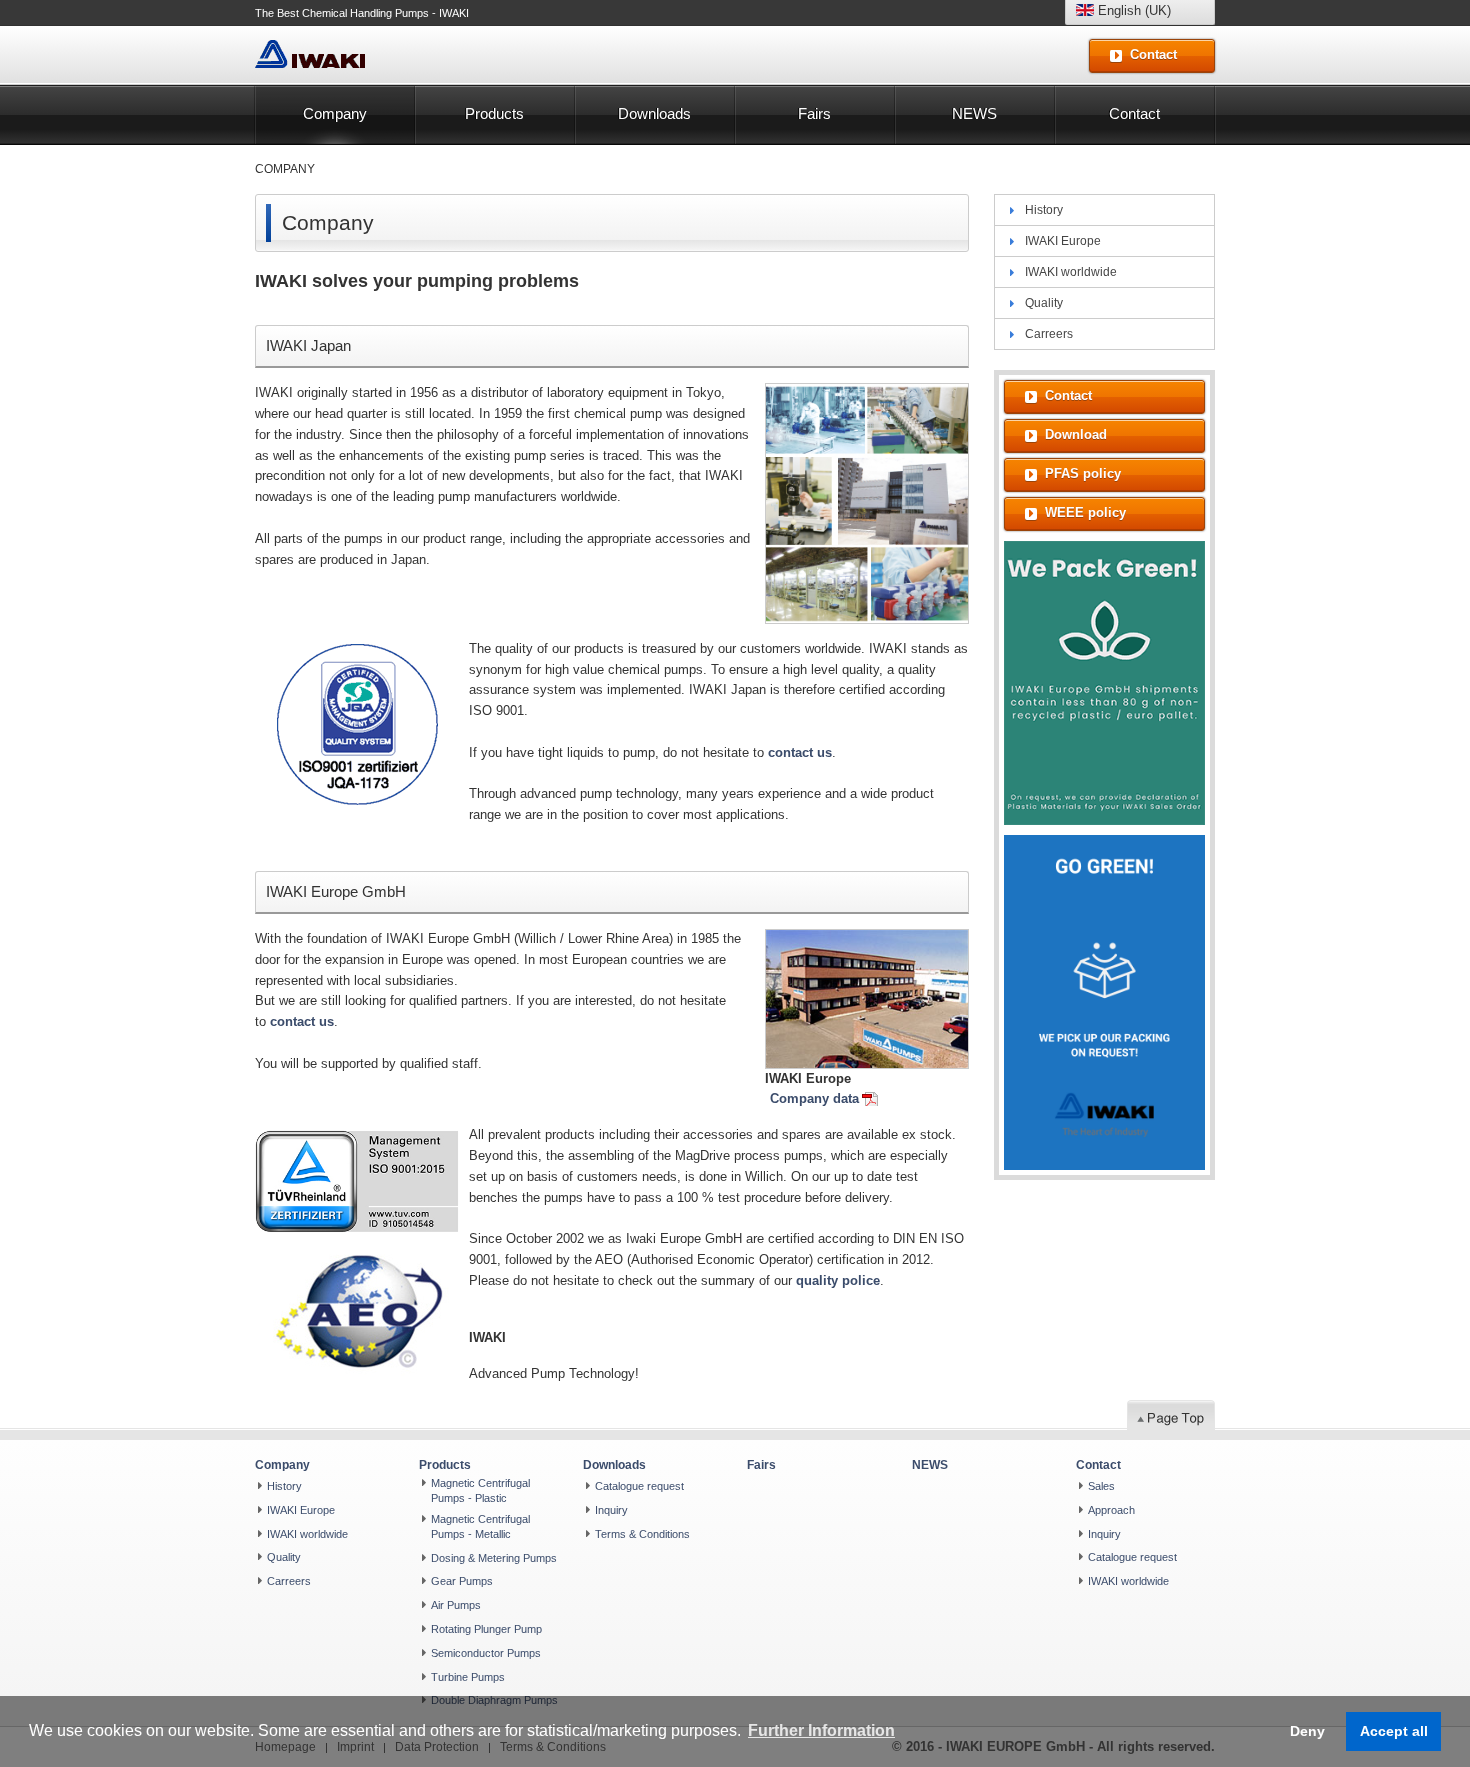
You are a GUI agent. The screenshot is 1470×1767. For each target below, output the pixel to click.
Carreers (1049, 334)
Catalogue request (639, 1486)
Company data (814, 1098)
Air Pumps (456, 1605)
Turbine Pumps (468, 1677)
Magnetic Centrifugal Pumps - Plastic (480, 1490)
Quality (1044, 303)
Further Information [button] (821, 1730)
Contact (1134, 113)
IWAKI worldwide (1071, 272)
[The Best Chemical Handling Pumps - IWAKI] (310, 54)
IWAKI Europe (1063, 241)
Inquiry (611, 1510)
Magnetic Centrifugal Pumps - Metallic (480, 1526)
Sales (1101, 1486)
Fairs (814, 113)
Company (335, 113)
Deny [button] (1307, 1731)
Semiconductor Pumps (486, 1653)
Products (494, 113)
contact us (800, 752)
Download (1076, 434)
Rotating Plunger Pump (486, 1629)
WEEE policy (1085, 512)
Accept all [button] (1394, 1731)
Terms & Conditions (642, 1534)
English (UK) (1132, 10)
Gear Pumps (462, 1581)
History (1044, 210)
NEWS (974, 113)
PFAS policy (1083, 473)
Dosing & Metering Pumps (494, 1558)
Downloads (654, 113)
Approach (1111, 1510)
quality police (838, 1280)
